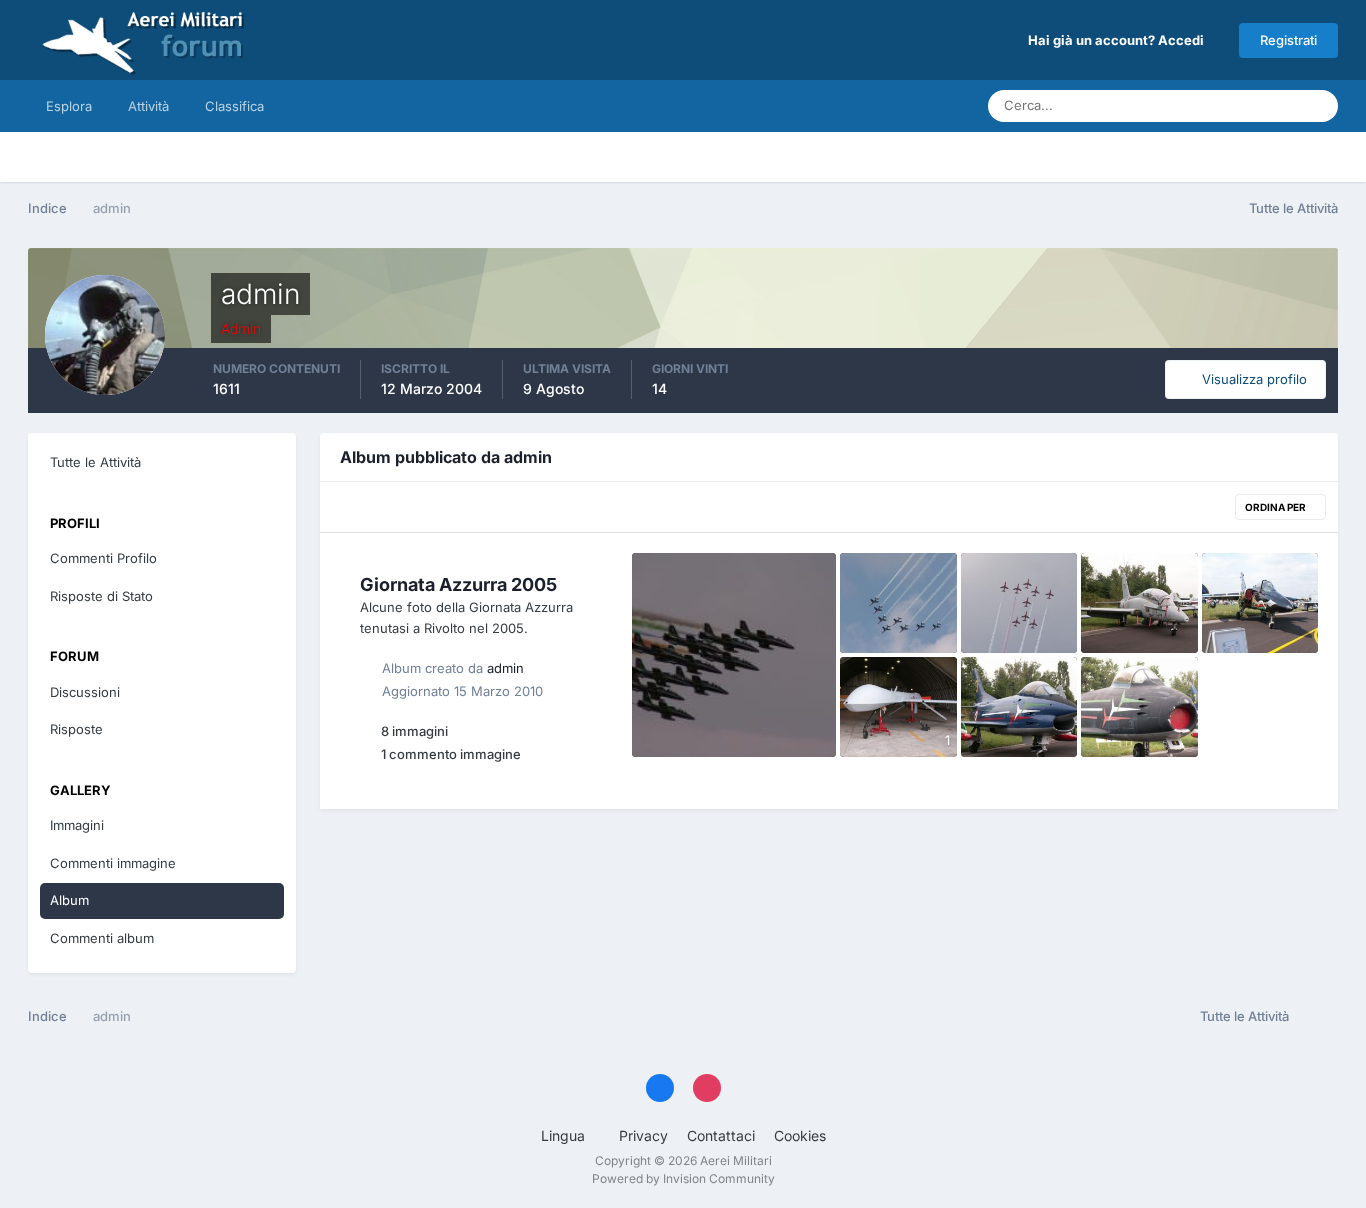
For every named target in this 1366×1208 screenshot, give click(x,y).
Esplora (69, 106)
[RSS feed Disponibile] (1318, 1017)
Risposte (76, 729)
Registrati (1288, 40)
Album (69, 900)
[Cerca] (1317, 106)
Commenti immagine (113, 863)
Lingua (565, 1135)
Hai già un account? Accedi (1119, 40)
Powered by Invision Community (683, 1178)
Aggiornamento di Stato (1202, 105)
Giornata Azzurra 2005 (458, 584)
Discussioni (85, 692)
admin (505, 668)
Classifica (234, 106)
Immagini (77, 825)
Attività (148, 106)
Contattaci (721, 1135)
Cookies (800, 1135)
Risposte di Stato (101, 596)
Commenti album (102, 938)
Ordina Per (1276, 507)
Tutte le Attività (95, 462)
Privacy (643, 1135)
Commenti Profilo (103, 558)
